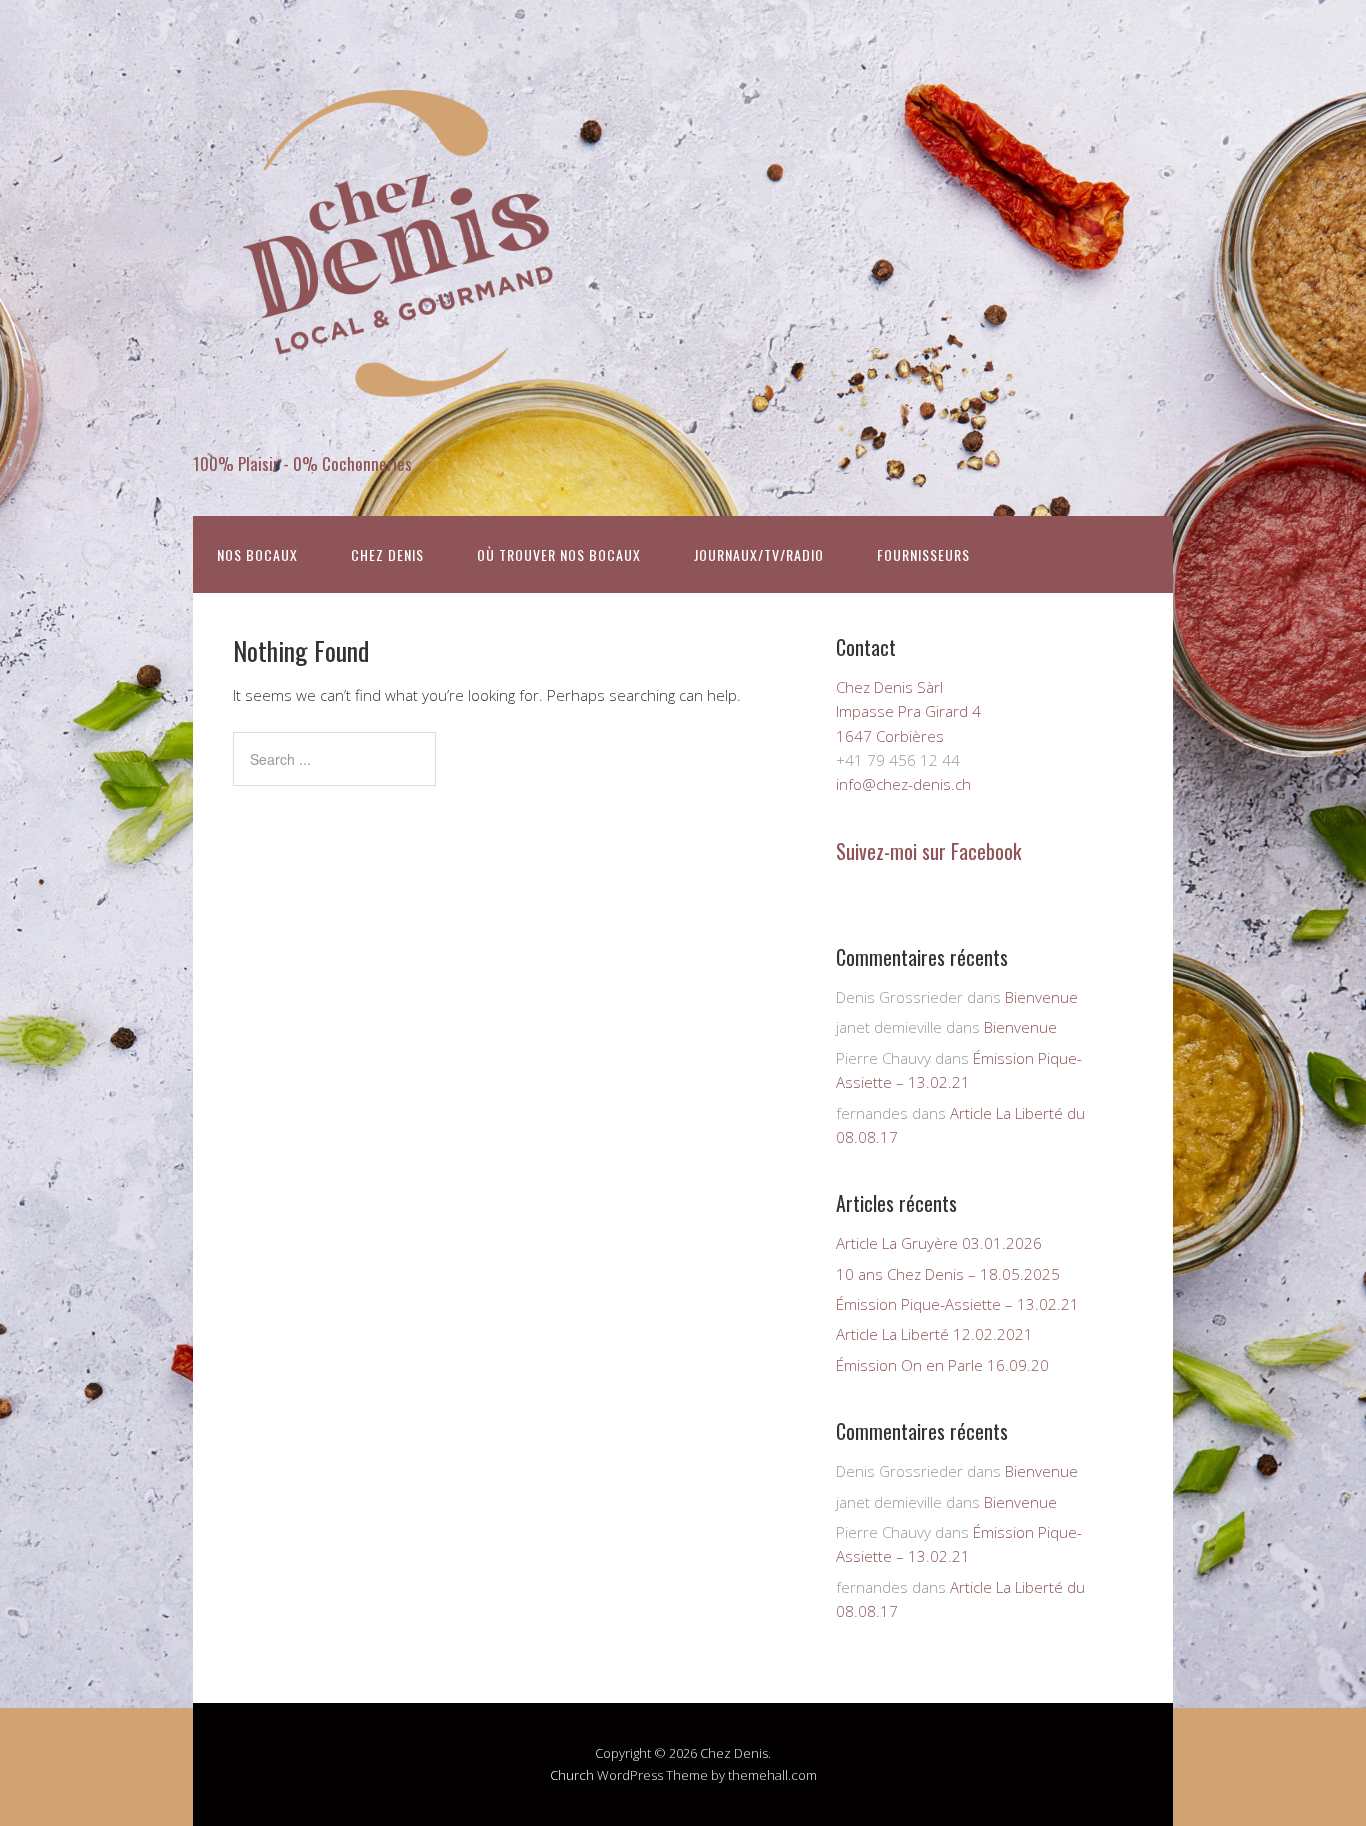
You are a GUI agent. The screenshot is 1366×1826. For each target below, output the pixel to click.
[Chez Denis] (393, 429)
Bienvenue (1041, 997)
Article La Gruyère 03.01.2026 (939, 1243)
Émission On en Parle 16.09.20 (942, 1365)
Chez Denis (387, 554)
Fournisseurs (923, 554)
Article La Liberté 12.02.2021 (934, 1334)
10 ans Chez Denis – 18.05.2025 (948, 1274)
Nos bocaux (257, 554)
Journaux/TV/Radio (759, 554)
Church (572, 1775)
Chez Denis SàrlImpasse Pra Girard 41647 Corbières (908, 711)
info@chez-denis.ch (903, 784)
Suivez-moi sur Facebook (928, 851)
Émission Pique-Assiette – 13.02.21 (957, 1304)
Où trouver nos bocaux (559, 554)
